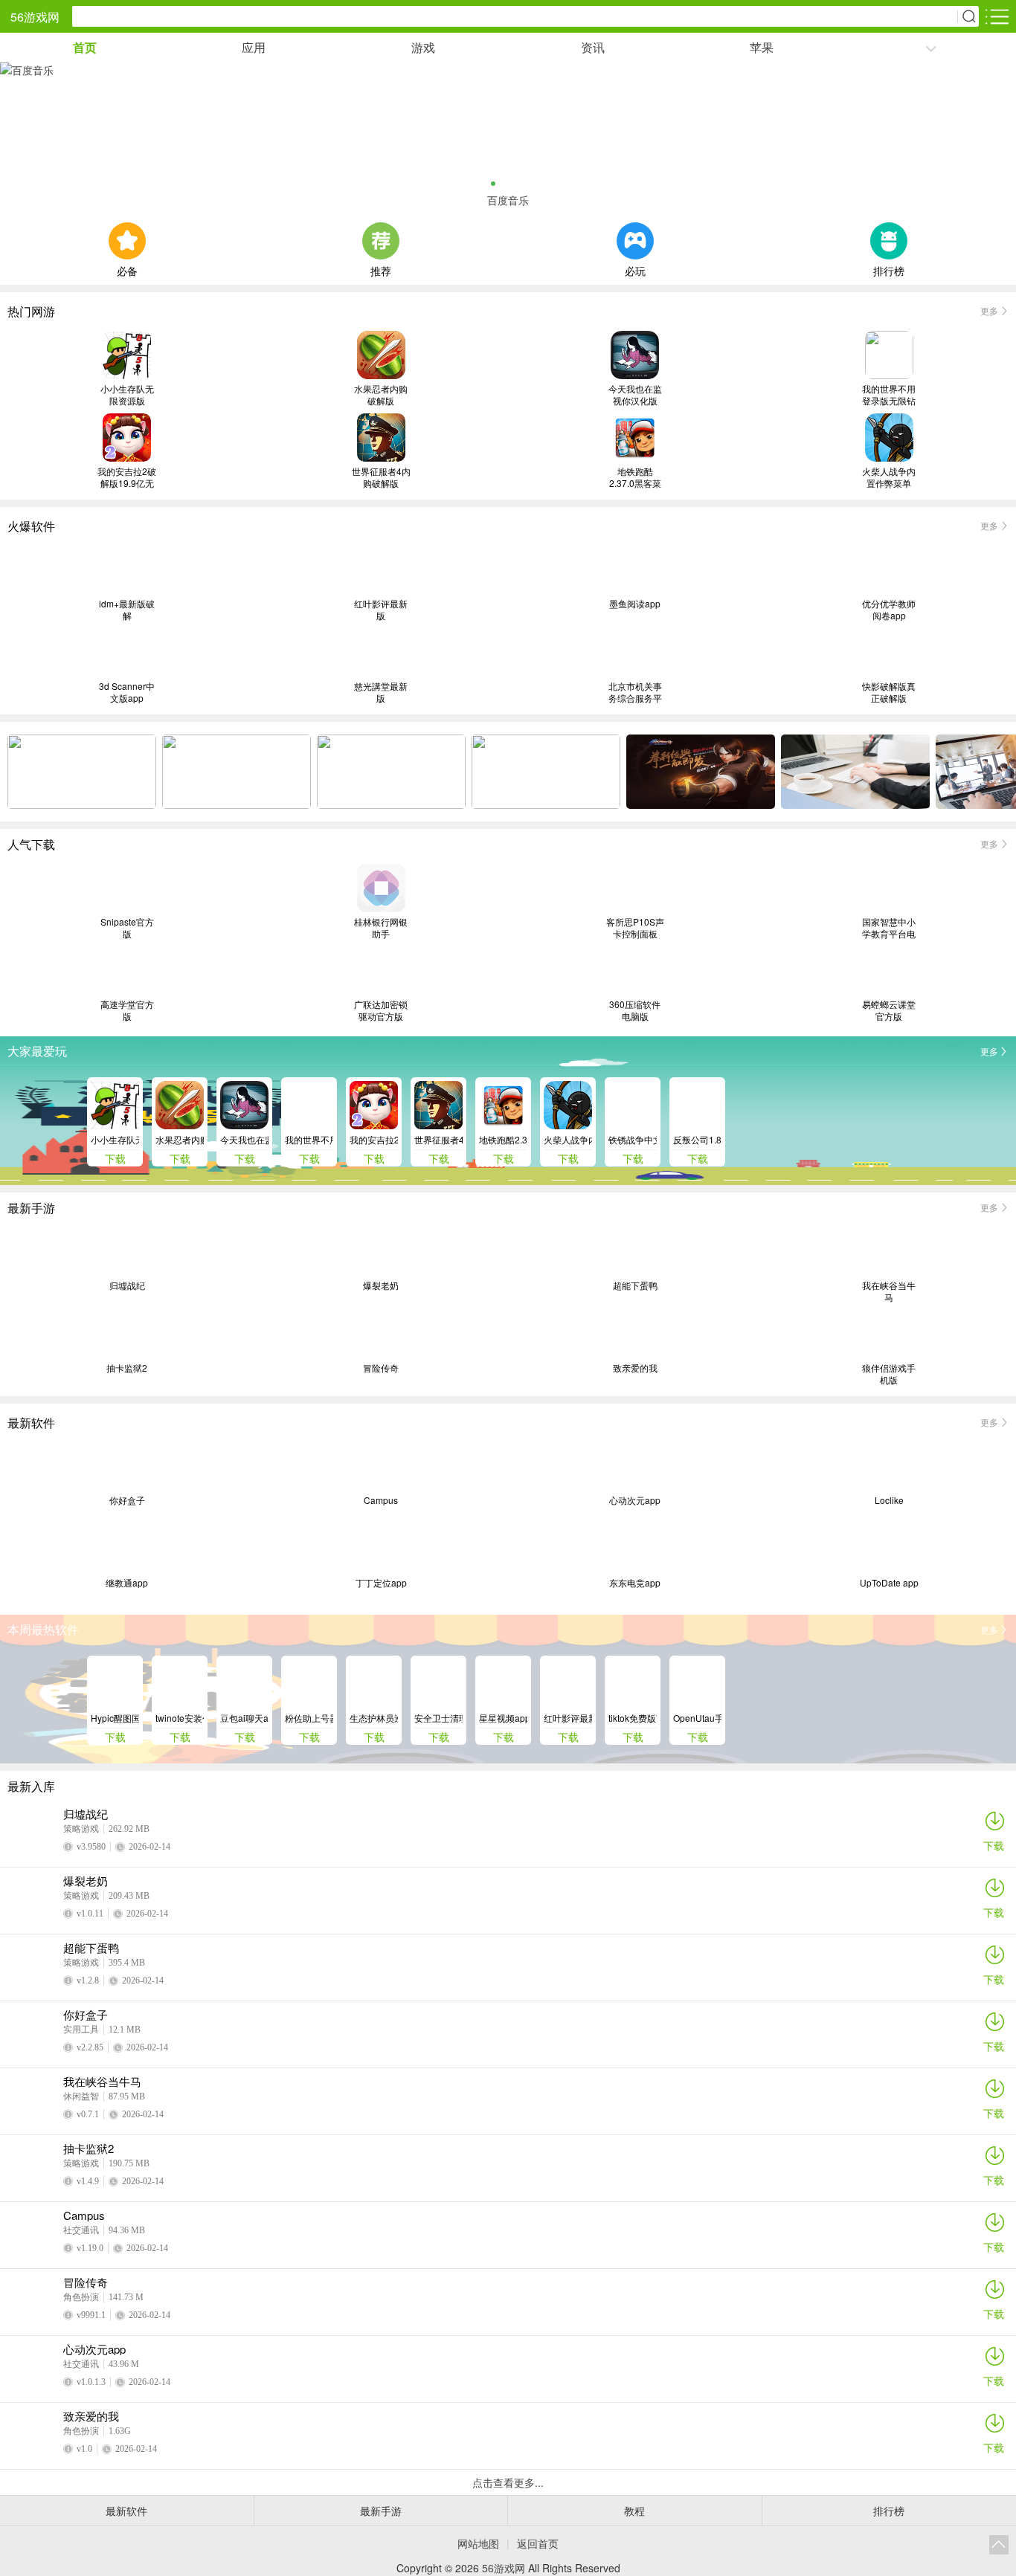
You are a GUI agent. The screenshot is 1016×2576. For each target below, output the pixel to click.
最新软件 (126, 2511)
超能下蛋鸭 (635, 1285)
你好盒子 (127, 1500)
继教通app (127, 1583)
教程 (634, 2511)
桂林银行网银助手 (381, 928)
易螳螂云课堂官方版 (889, 1010)
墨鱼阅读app (635, 604)
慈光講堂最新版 (381, 692)
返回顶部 (999, 2545)
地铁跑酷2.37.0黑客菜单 (635, 477)
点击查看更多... (508, 2482)
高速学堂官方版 (127, 1010)
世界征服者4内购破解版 (381, 477)
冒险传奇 (381, 1368)
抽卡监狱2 (127, 1368)
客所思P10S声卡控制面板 (635, 928)
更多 (989, 310)
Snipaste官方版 (127, 928)
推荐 (381, 269)
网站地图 (478, 2543)
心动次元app (635, 1500)
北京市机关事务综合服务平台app (635, 692)
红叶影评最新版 (381, 610)
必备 (127, 269)
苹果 (762, 47)
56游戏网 (35, 17)
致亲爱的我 (635, 1368)
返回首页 (538, 2543)
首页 (85, 47)
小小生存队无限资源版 (127, 395)
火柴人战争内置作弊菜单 (889, 477)
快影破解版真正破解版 (889, 692)
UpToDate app (889, 1583)
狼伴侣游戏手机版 (889, 1374)
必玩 (635, 269)
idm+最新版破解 (127, 610)
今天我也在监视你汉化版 (635, 395)
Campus (381, 1500)
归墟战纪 (127, 1285)
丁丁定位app (381, 1583)
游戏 (423, 47)
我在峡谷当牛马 (889, 1291)
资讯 (593, 47)
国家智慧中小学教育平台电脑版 (889, 928)
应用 (254, 47)
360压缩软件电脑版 (635, 1010)
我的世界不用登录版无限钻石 (889, 395)
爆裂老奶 (381, 1285)
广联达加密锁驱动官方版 (381, 1010)
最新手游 (381, 2511)
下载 (994, 1845)
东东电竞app (635, 1583)
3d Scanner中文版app (127, 692)
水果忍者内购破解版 (381, 395)
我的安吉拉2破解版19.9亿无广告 (127, 477)
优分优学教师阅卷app (889, 610)
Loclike (889, 1500)
